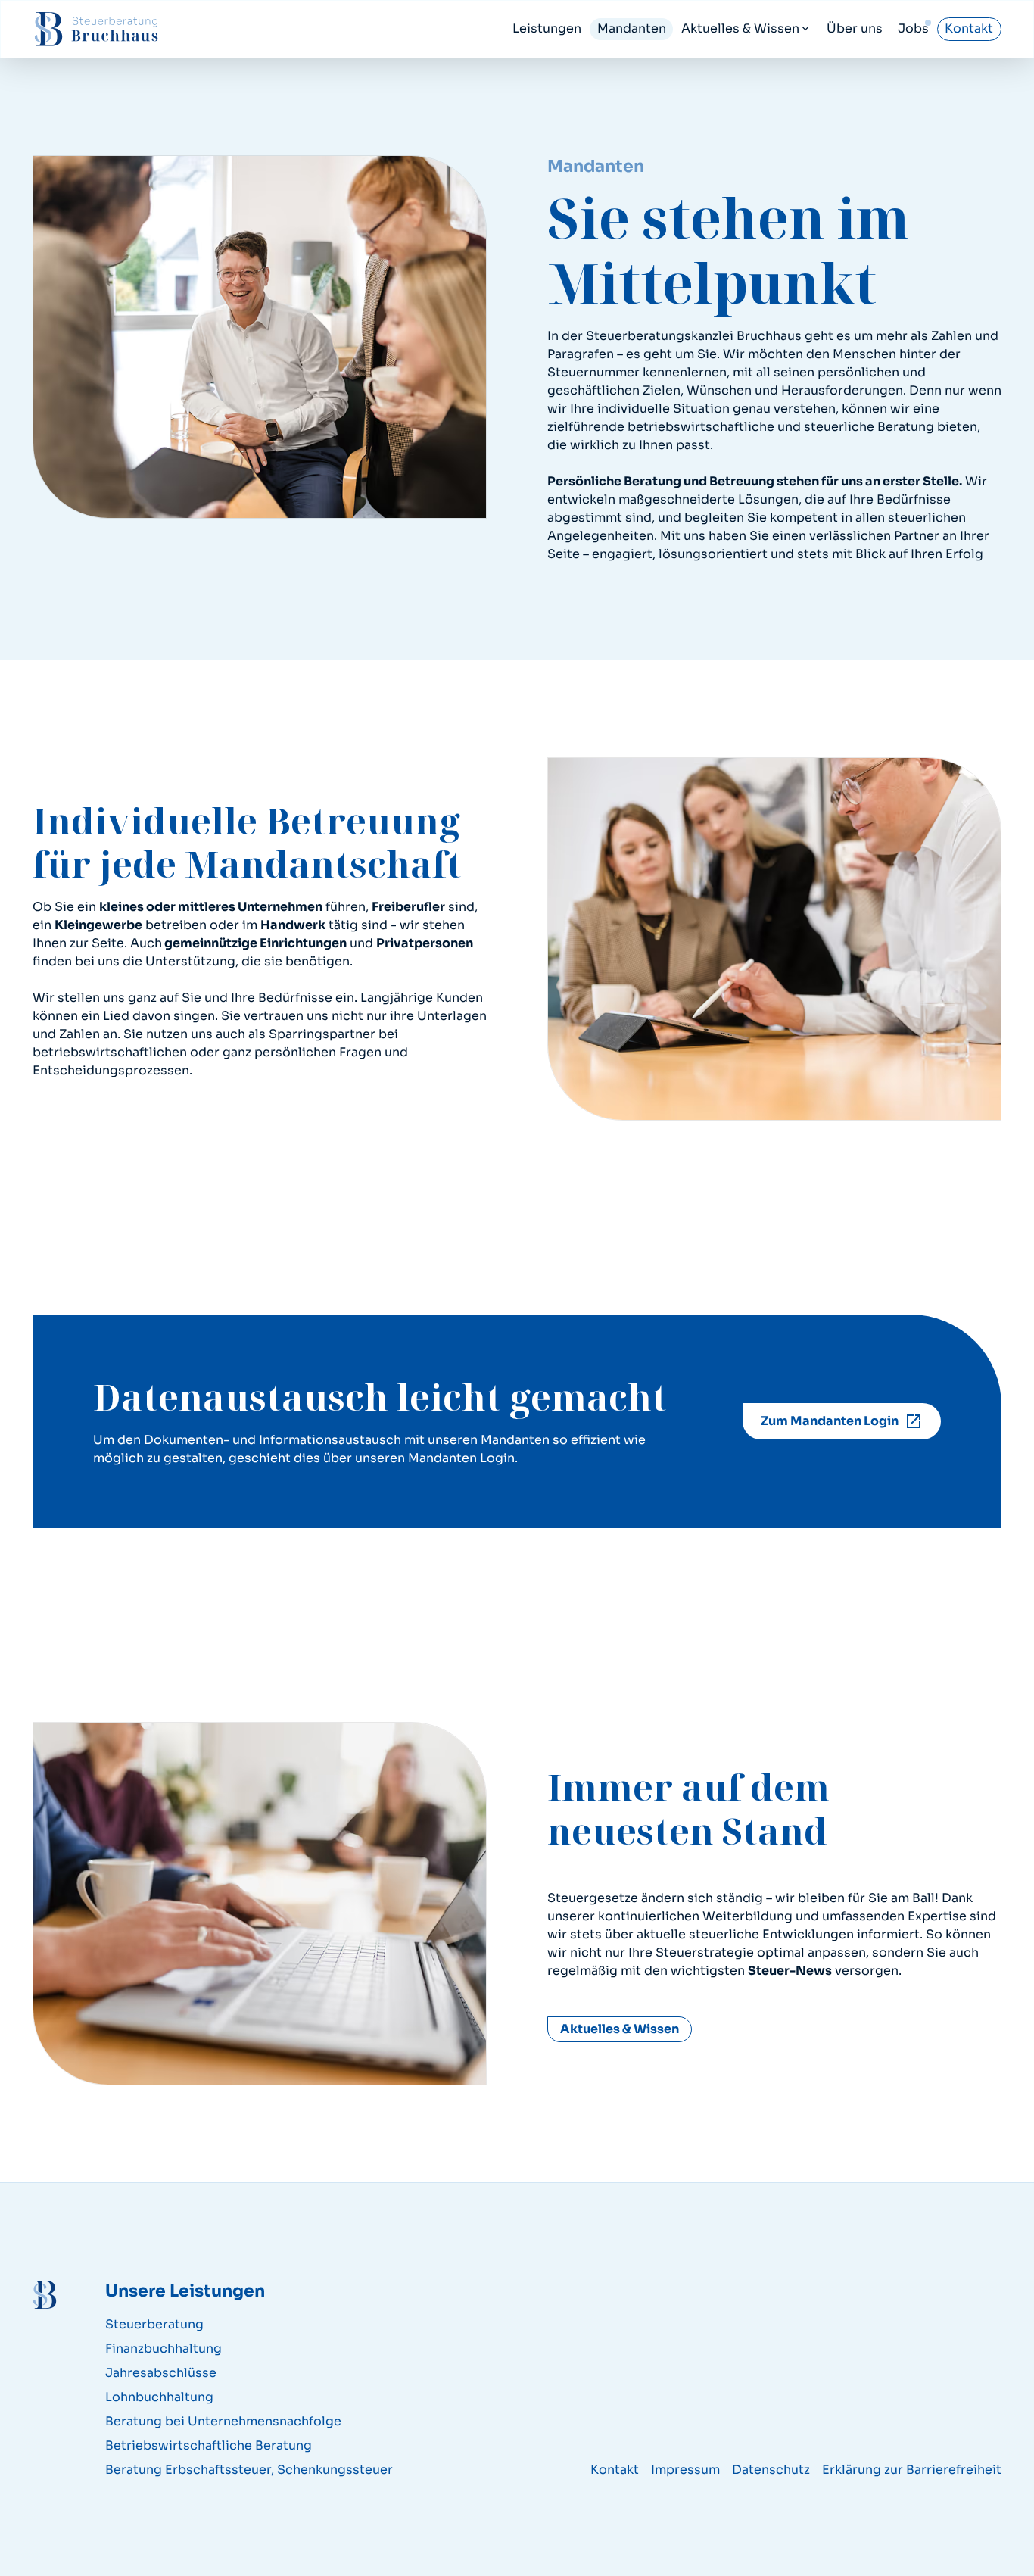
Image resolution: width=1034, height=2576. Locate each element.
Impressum (685, 2470)
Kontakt (615, 2470)
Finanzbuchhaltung (164, 2348)
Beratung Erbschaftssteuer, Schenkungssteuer (249, 2470)
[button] (746, 29)
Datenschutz (771, 2470)
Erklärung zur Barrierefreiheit (912, 2470)
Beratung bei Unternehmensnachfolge (223, 2421)
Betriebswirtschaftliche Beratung (209, 2445)
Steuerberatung (154, 2324)
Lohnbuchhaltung (159, 2397)
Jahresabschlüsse (161, 2373)
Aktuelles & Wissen (620, 2029)
